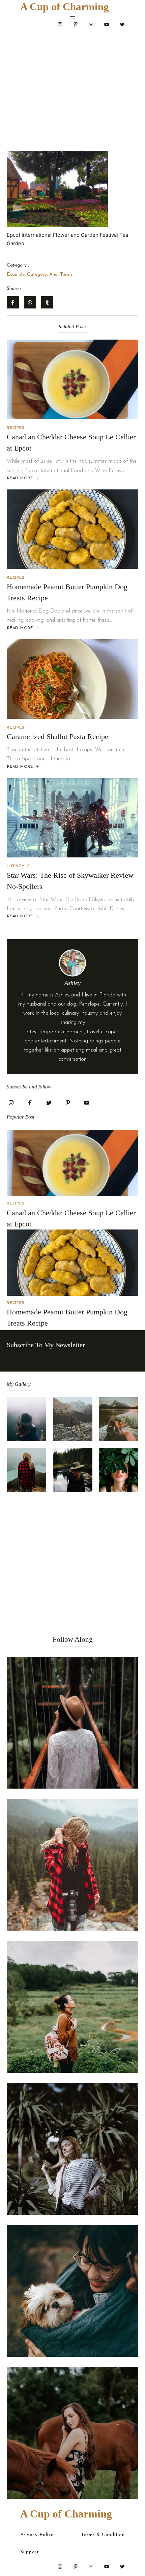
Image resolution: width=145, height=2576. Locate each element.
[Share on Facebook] (13, 302)
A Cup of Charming (65, 7)
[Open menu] (72, 18)
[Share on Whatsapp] (30, 302)
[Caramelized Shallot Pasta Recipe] (72, 679)
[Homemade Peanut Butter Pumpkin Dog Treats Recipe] (72, 529)
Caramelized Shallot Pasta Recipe (57, 737)
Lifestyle (18, 866)
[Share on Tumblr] (47, 302)
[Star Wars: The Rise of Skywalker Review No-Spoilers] (72, 818)
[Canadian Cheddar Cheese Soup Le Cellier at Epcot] (72, 379)
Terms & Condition (103, 2535)
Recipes (16, 428)
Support (30, 2552)
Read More (20, 479)
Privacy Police (37, 2535)
